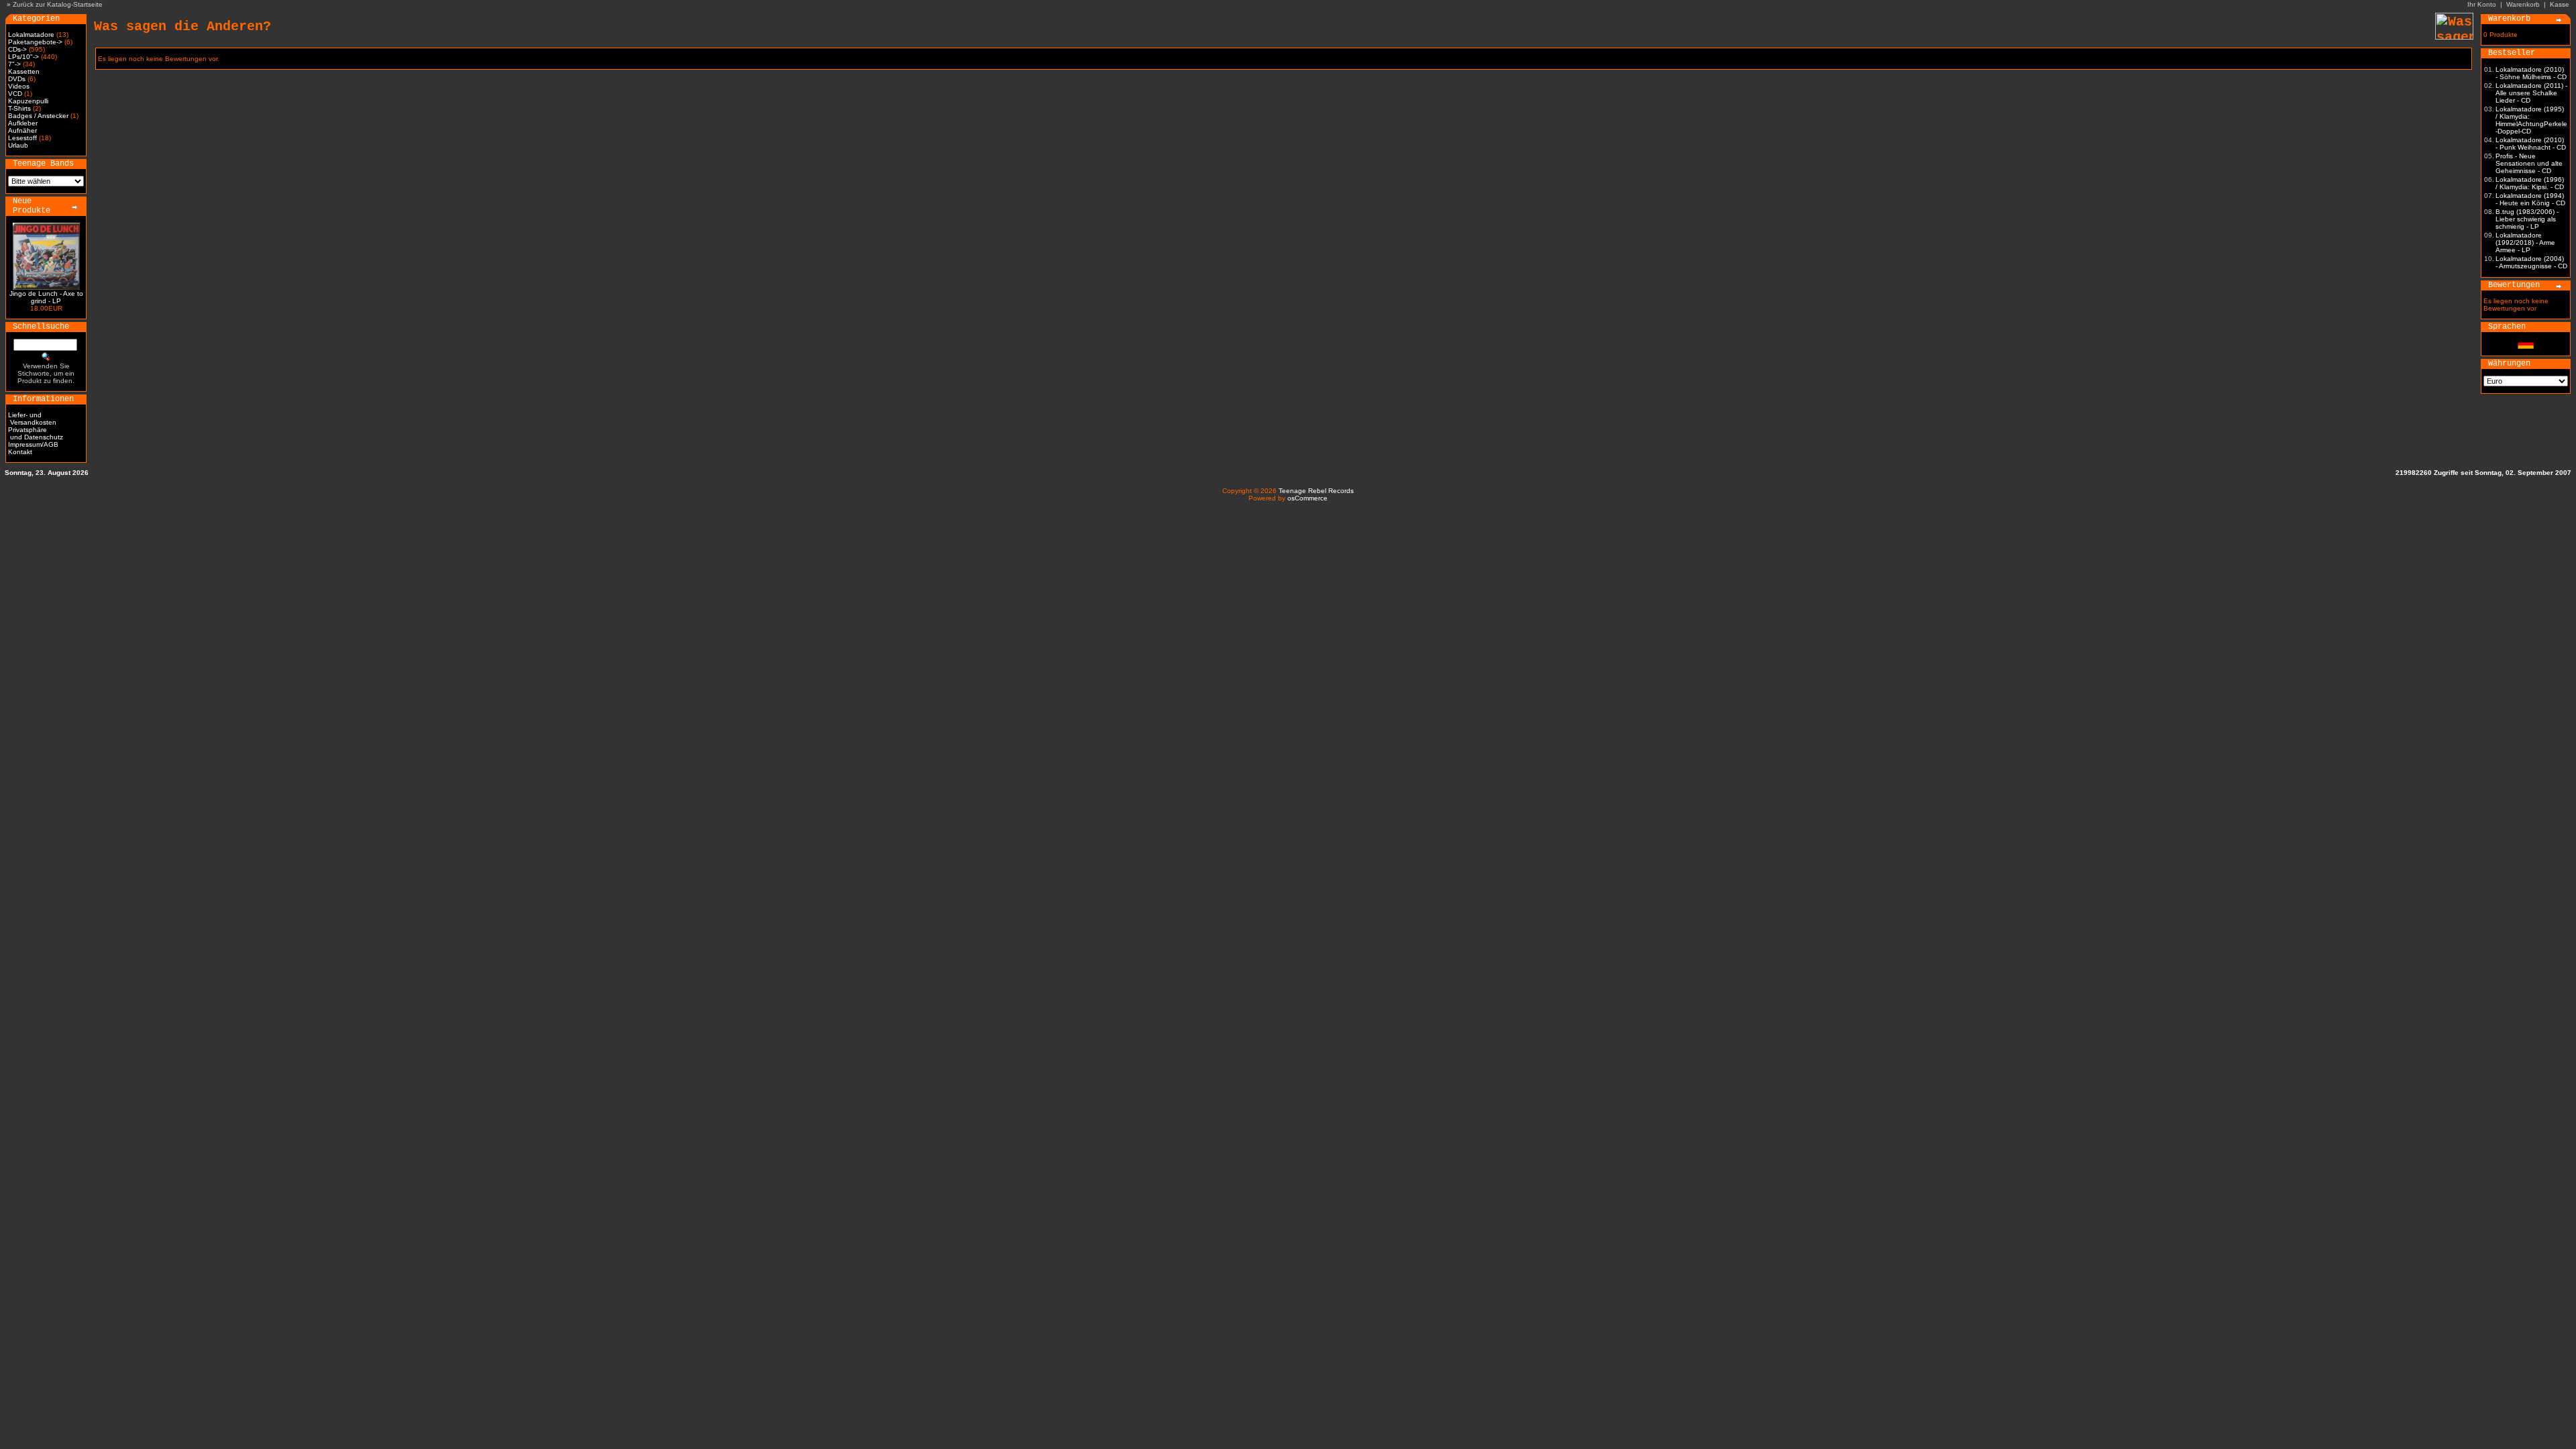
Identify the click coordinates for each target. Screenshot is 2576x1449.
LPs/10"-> (23, 57)
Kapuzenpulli (28, 101)
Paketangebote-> (35, 42)
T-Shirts (19, 108)
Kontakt (20, 452)
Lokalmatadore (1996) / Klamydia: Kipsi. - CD (2530, 183)
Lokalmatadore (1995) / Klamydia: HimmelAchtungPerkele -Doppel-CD (2531, 120)
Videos (19, 86)
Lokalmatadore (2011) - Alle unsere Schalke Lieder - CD (2531, 93)
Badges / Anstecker (38, 116)
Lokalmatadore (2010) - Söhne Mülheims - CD (2531, 73)
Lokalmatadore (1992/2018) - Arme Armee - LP (2525, 243)
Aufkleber (23, 123)
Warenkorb (2523, 4)
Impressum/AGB (33, 444)
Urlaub (18, 145)
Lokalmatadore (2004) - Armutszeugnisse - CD (2531, 262)
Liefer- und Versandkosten (32, 419)
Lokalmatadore (31, 35)
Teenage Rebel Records (1316, 491)
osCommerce (1307, 498)
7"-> (14, 64)
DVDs (17, 79)
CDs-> (17, 49)
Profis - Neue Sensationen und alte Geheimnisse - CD (2529, 163)
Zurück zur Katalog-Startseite (58, 4)
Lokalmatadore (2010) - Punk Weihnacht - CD (2531, 144)
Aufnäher (22, 130)
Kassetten (24, 71)
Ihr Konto (2482, 4)
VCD (15, 94)
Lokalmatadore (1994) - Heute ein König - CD (2530, 199)
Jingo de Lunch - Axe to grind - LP (46, 297)
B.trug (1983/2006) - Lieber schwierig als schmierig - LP (2527, 219)
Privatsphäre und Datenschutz (36, 433)
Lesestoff (22, 138)
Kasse (2560, 4)
